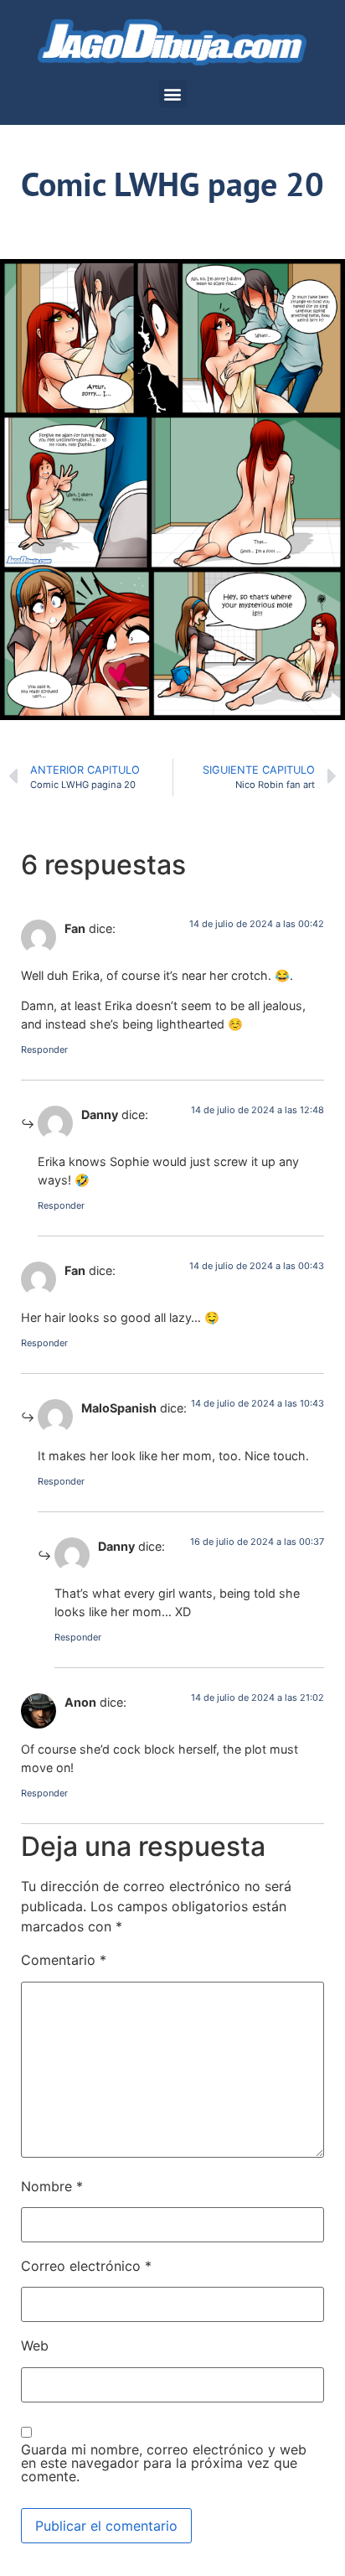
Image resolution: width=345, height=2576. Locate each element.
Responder (44, 1050)
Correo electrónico (86, 2266)
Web (35, 2345)
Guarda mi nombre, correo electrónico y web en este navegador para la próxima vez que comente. (164, 2463)
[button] (173, 93)
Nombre (52, 2186)
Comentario (64, 1960)
